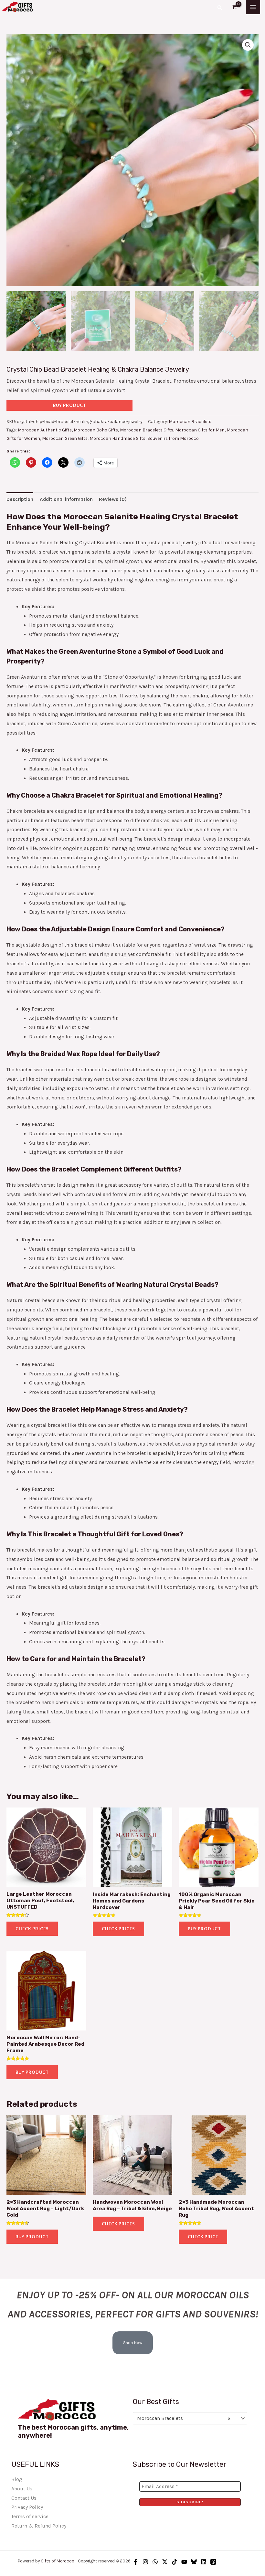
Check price (203, 2237)
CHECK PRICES (32, 1929)
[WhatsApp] (155, 2562)
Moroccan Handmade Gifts (117, 438)
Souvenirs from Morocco (173, 438)
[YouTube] (184, 2562)
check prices (118, 2224)
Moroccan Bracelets (190, 422)
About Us (22, 2489)
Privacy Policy (27, 2507)
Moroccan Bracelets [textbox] (184, 2418)
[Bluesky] (194, 2562)
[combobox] (190, 2418)
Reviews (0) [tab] (113, 499)
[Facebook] (136, 2562)
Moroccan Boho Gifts (96, 430)
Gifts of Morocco (58, 2561)
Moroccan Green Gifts (65, 438)
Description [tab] (20, 499)
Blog (17, 2479)
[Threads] (213, 2562)
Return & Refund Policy (39, 2526)
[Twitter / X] (165, 2562)
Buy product (70, 405)
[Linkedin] (204, 2562)
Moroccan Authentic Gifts (45, 430)
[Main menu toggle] (253, 7)
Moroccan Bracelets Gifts (147, 430)
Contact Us (24, 2498)
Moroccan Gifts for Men (200, 430)
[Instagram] (145, 2562)
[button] (220, 7)
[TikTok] (175, 2562)
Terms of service (30, 2517)
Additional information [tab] (66, 499)
